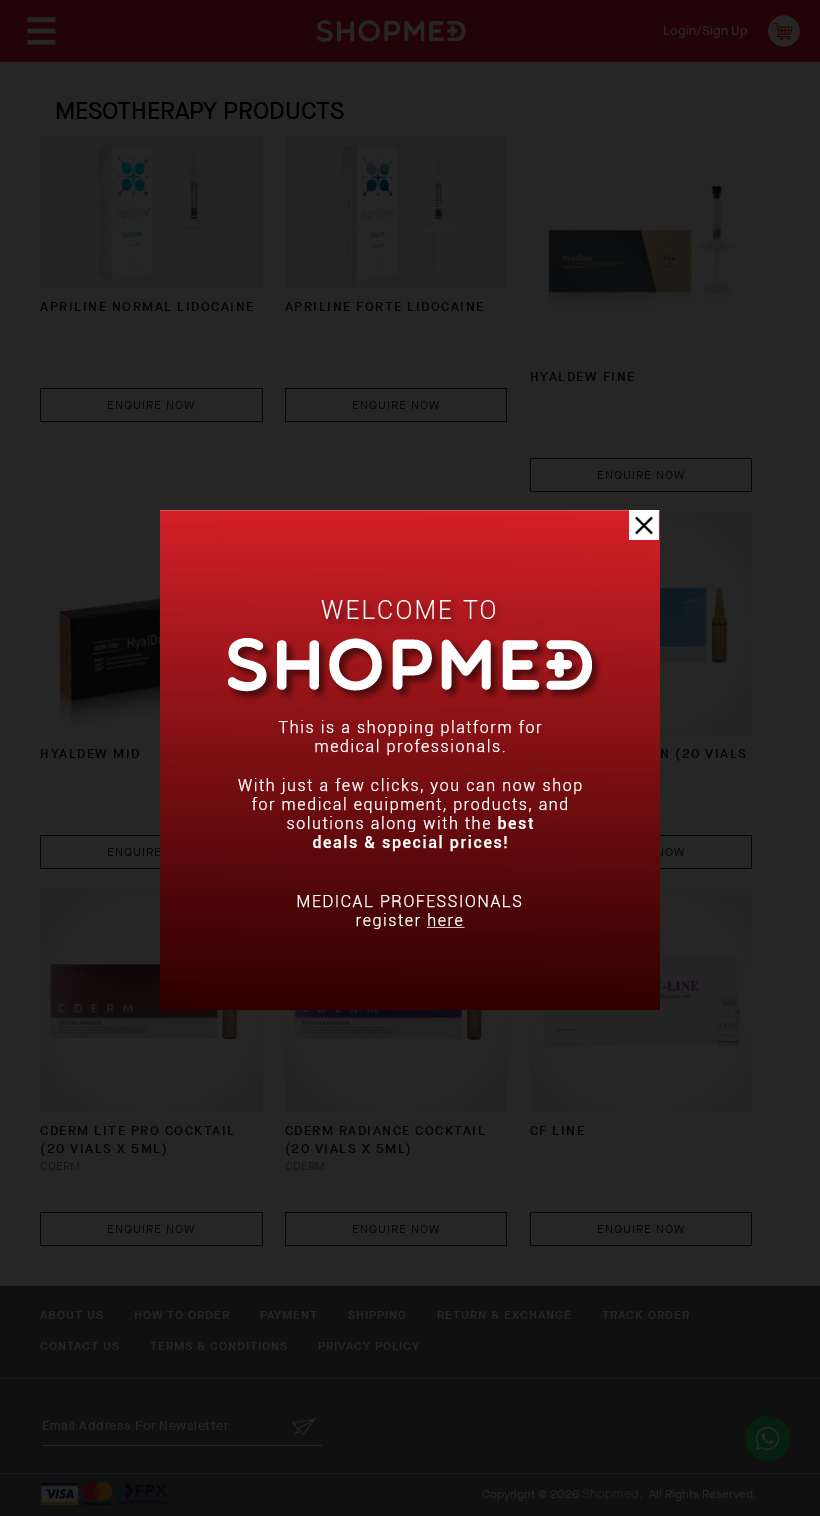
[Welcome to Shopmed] (410, 1005)
